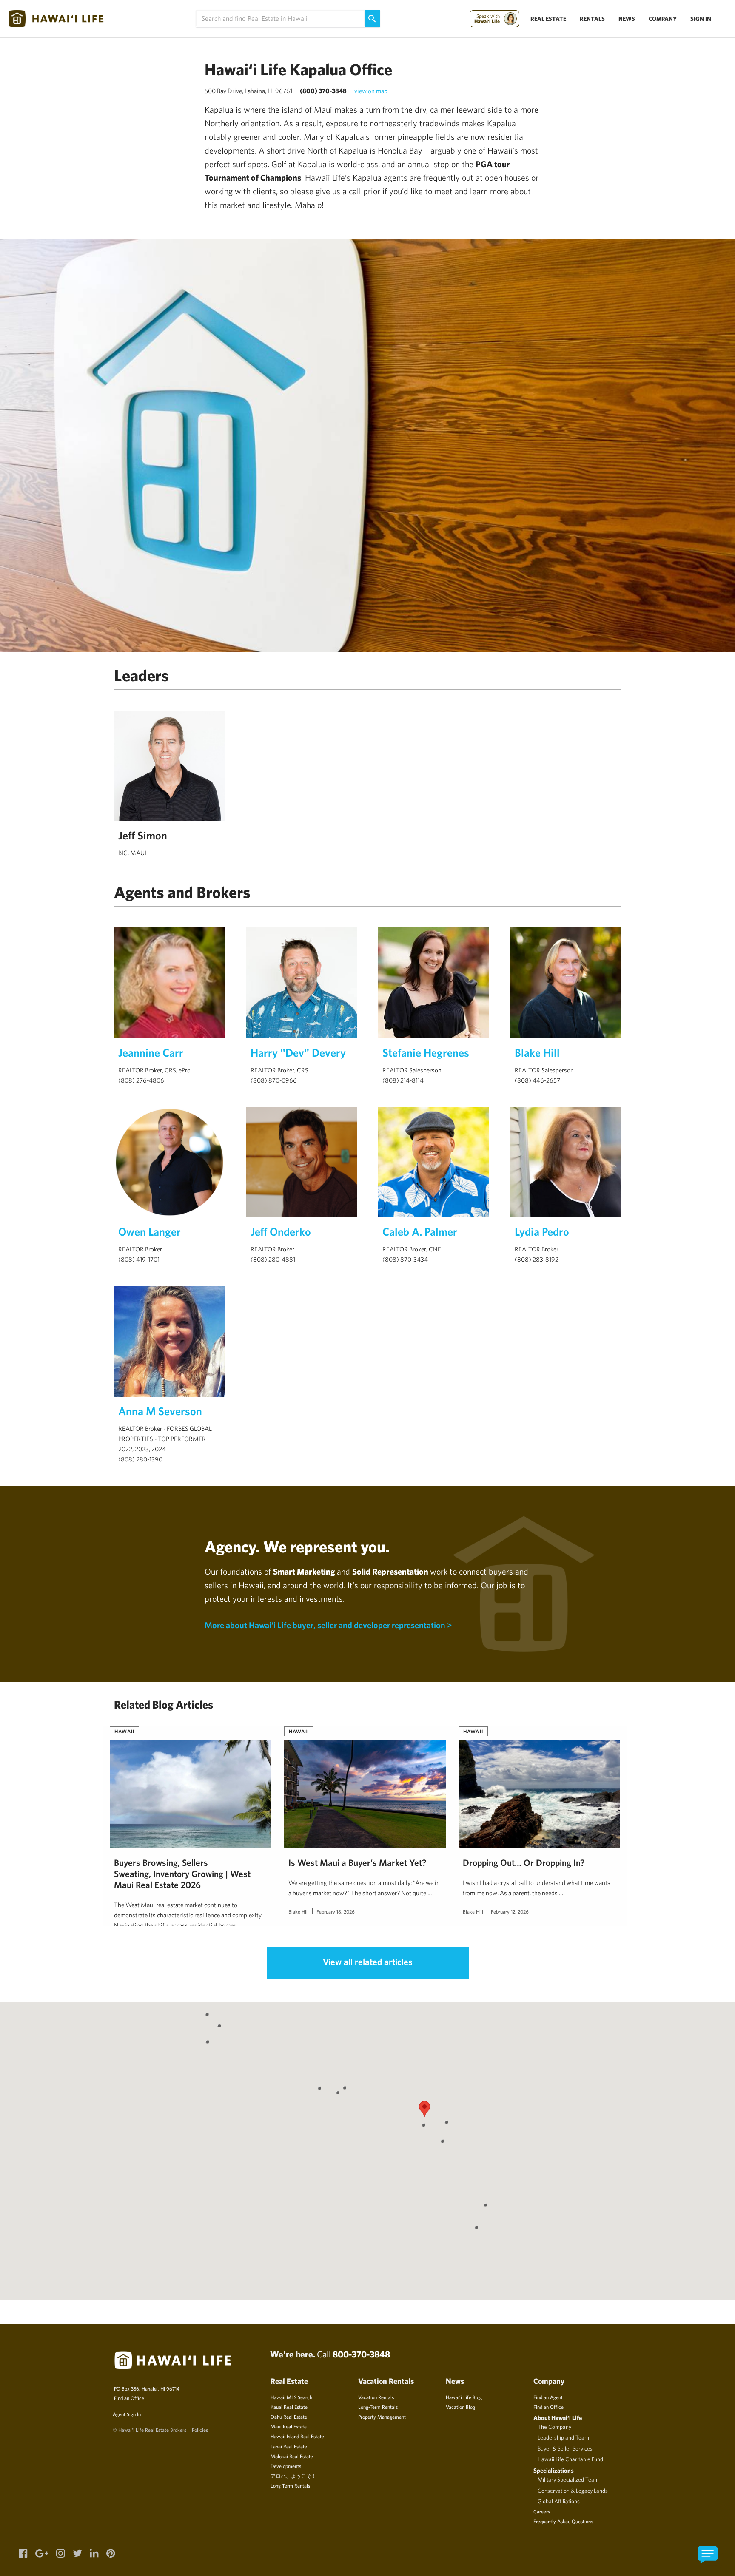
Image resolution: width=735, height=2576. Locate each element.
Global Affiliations (559, 2501)
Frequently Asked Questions (563, 2521)
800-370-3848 (361, 2354)
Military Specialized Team (568, 2479)
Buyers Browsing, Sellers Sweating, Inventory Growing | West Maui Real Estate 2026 (182, 1874)
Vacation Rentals (376, 2397)
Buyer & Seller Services (565, 2448)
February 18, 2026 (336, 1911)
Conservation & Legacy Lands (573, 2491)
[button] (424, 2109)
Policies (200, 2430)
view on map (371, 91)
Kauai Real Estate (289, 2407)
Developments (286, 2466)
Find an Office (129, 2398)
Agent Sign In (127, 2414)
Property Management (382, 2417)
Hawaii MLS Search (291, 2397)
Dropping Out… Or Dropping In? (524, 1862)
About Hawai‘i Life (558, 2418)
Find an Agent (548, 2397)
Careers (542, 2511)
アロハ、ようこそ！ (293, 2476)
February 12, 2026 (510, 1911)
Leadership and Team (563, 2437)
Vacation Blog (460, 2407)
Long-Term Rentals (378, 2407)
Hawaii (124, 1731)
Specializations (554, 2470)
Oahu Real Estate (289, 2417)
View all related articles (368, 1962)
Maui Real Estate (289, 2426)
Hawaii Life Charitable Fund (570, 2459)
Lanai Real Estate (289, 2446)
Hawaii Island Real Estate (297, 2436)
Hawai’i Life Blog (464, 2397)
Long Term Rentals (290, 2485)
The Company (554, 2427)
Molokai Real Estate (292, 2456)
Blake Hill (299, 1911)
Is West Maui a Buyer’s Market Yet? (358, 1862)
